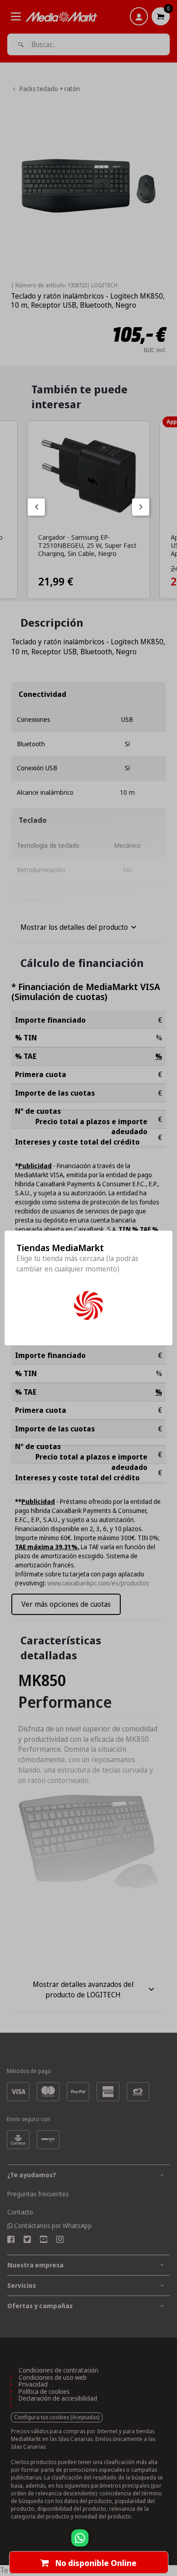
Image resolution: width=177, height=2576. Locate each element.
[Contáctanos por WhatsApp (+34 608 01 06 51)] (168, 2542)
